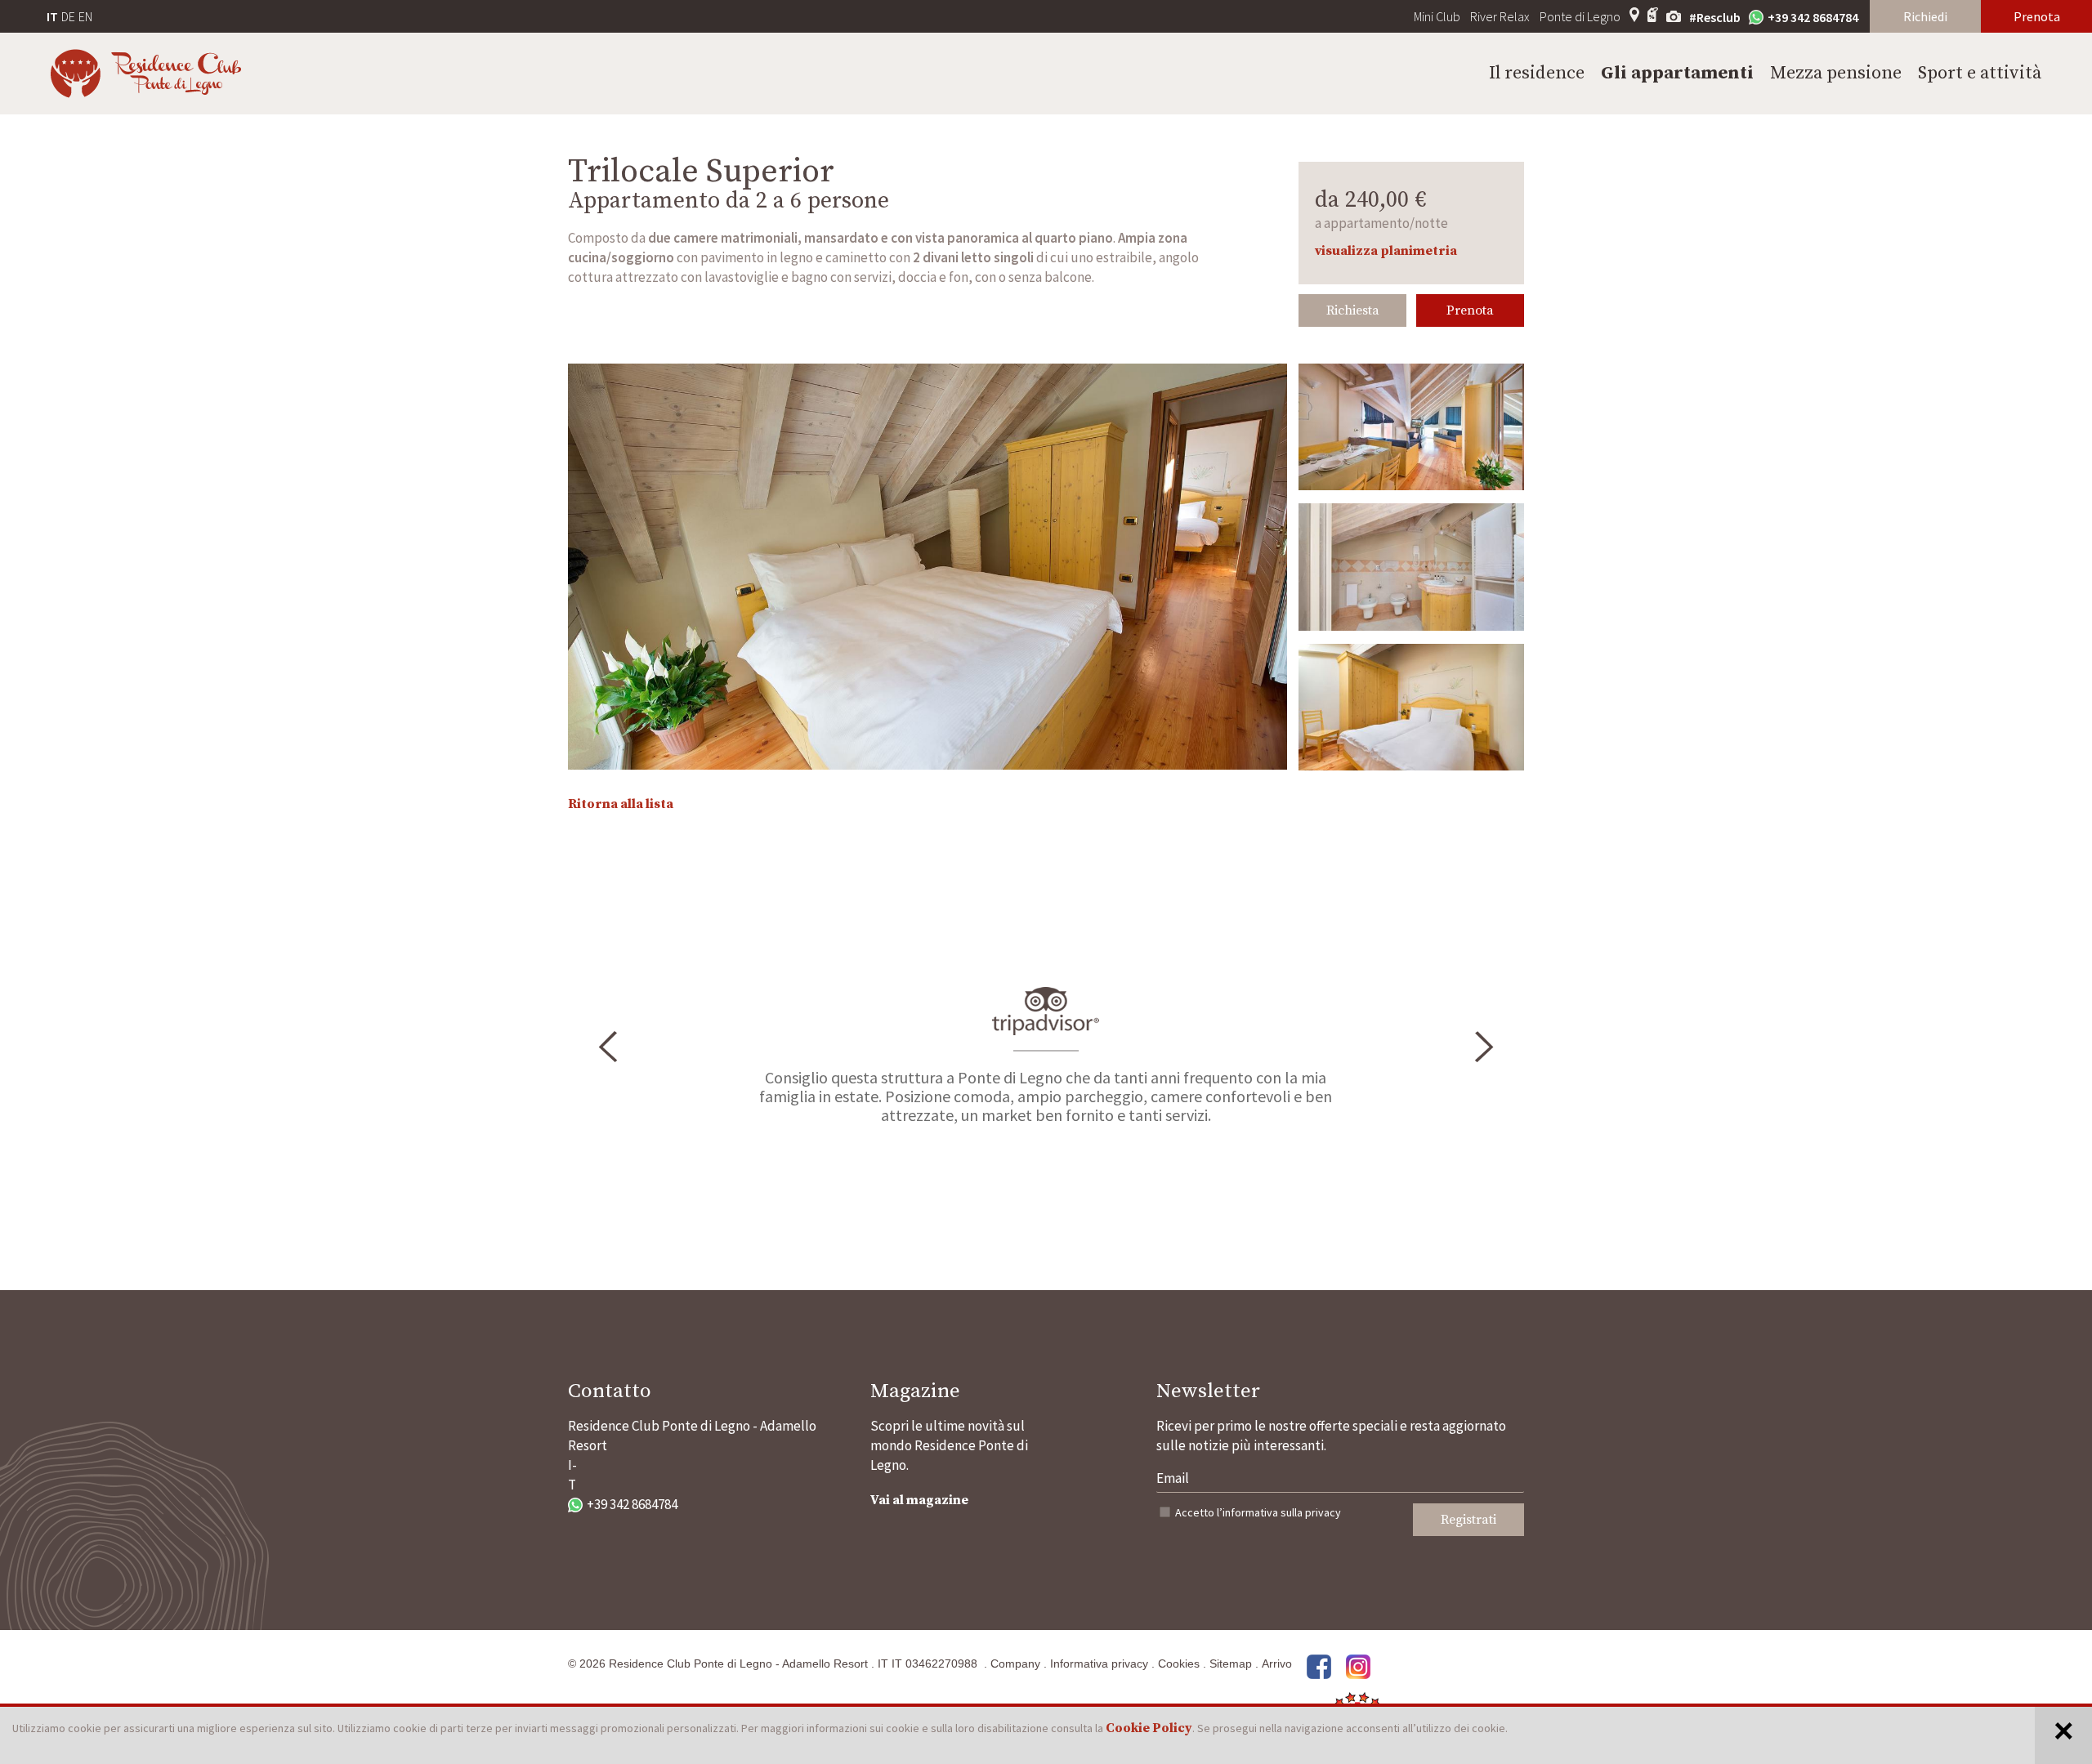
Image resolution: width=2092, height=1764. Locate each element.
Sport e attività (1980, 73)
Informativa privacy (1099, 1664)
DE (68, 16)
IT (52, 16)
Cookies (1179, 1664)
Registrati (1468, 1520)
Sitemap (1231, 1664)
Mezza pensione (1836, 73)
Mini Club (1437, 16)
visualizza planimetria (1386, 251)
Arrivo (1277, 1664)
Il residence (1537, 73)
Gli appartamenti (1677, 73)
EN (85, 16)
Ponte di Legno (1580, 16)
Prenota (2037, 16)
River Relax (1500, 16)
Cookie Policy (1149, 1728)
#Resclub (1715, 17)
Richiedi (1925, 16)
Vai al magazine (919, 1500)
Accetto (1258, 1512)
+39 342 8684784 (1813, 17)
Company (1015, 1664)
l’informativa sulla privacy (1279, 1512)
